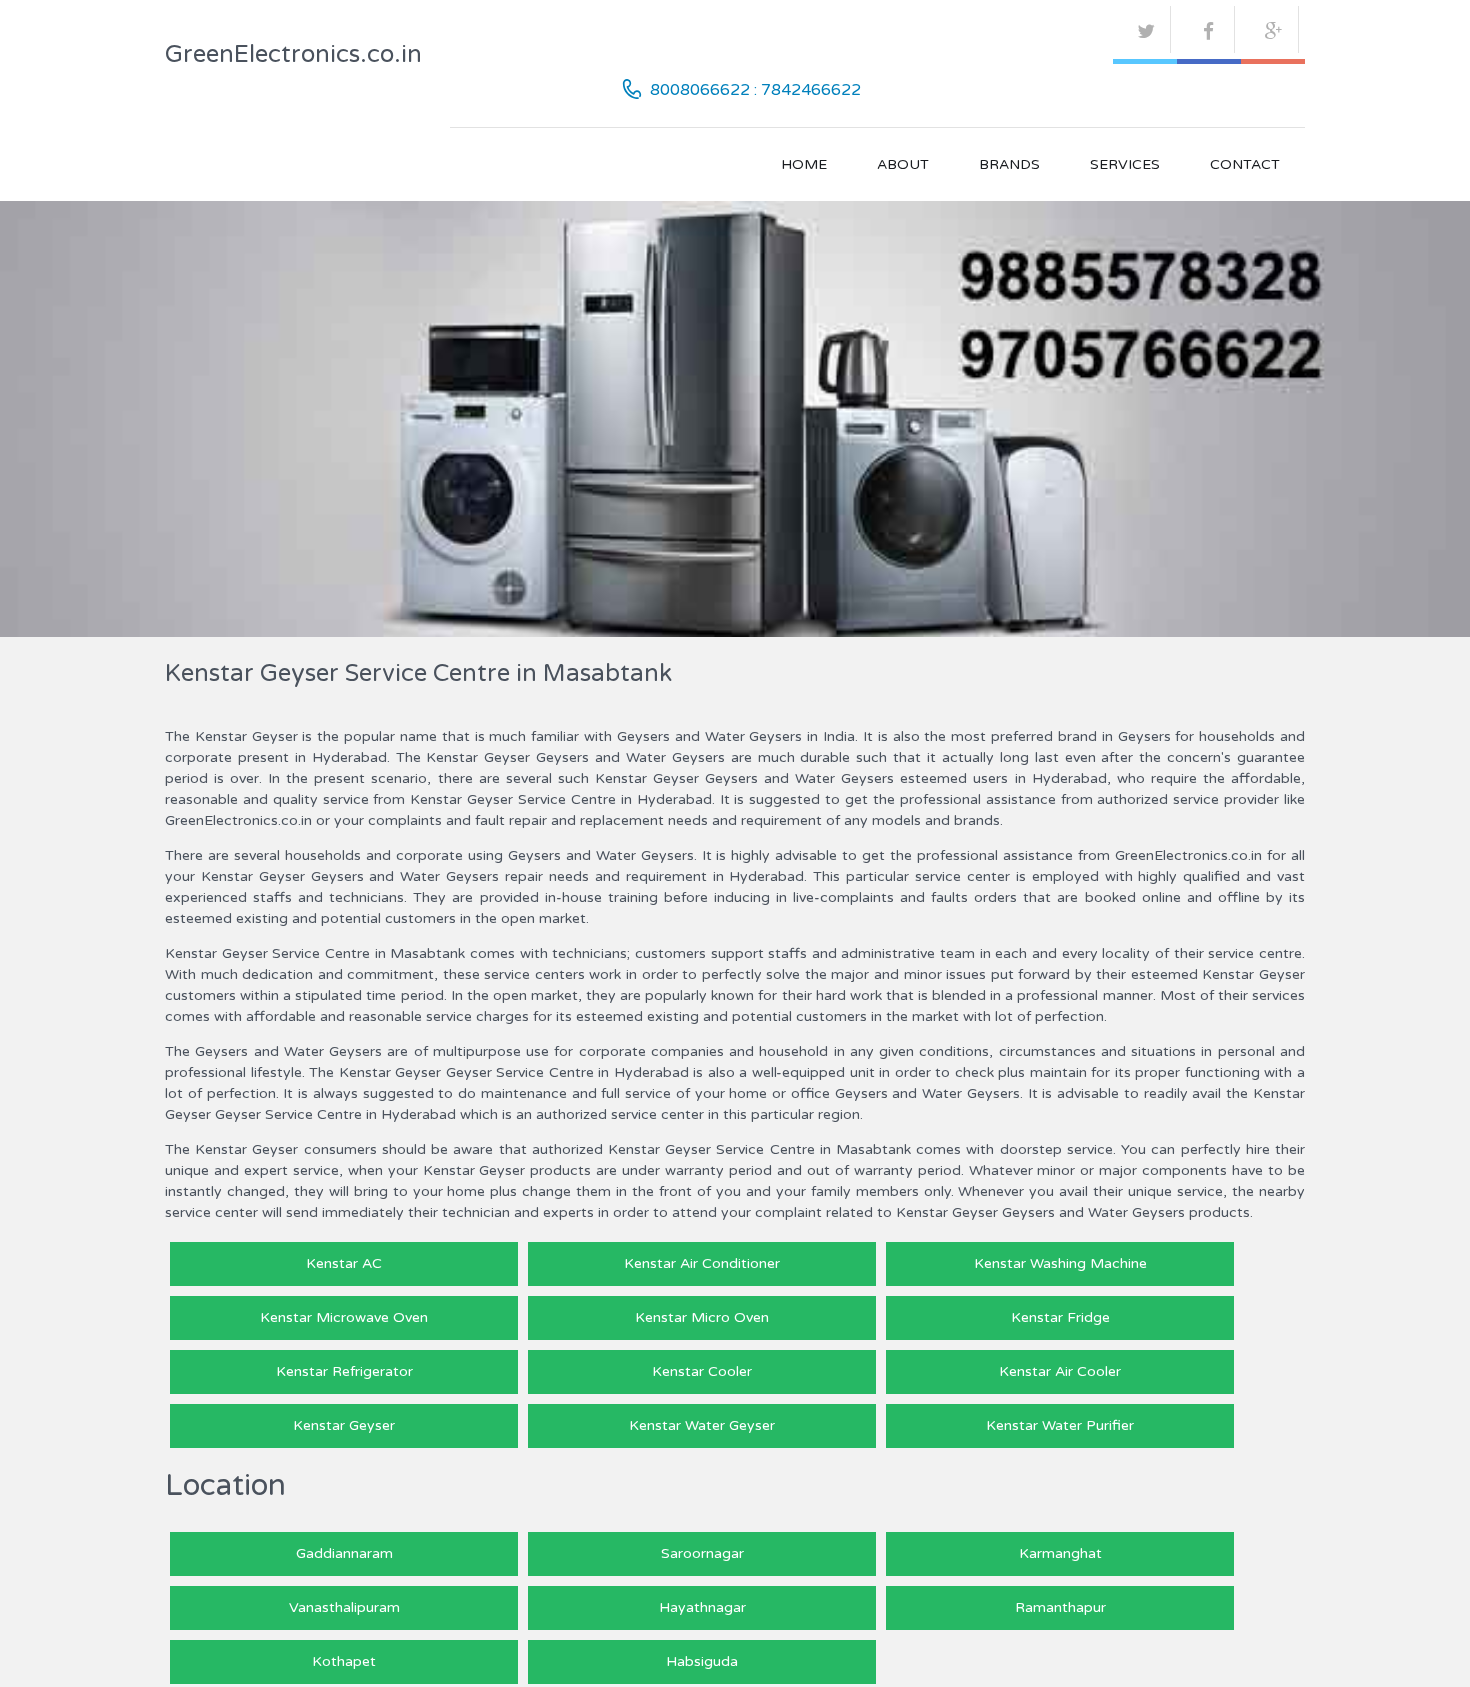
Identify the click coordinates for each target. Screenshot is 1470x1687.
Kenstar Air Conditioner (702, 1263)
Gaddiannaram (344, 1553)
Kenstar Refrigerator (344, 1371)
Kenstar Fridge (1060, 1317)
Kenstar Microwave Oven (344, 1317)
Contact (1245, 164)
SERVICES (1125, 164)
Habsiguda (702, 1661)
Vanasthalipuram (344, 1607)
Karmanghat (1060, 1553)
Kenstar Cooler (702, 1371)
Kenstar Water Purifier (1060, 1425)
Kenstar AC (344, 1263)
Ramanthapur (1060, 1607)
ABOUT (903, 164)
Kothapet (344, 1661)
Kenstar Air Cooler (1060, 1371)
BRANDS (1009, 164)
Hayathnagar (702, 1607)
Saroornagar (702, 1553)
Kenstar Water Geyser (702, 1425)
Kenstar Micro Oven (702, 1317)
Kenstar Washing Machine (1060, 1263)
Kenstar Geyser (344, 1425)
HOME (804, 164)
